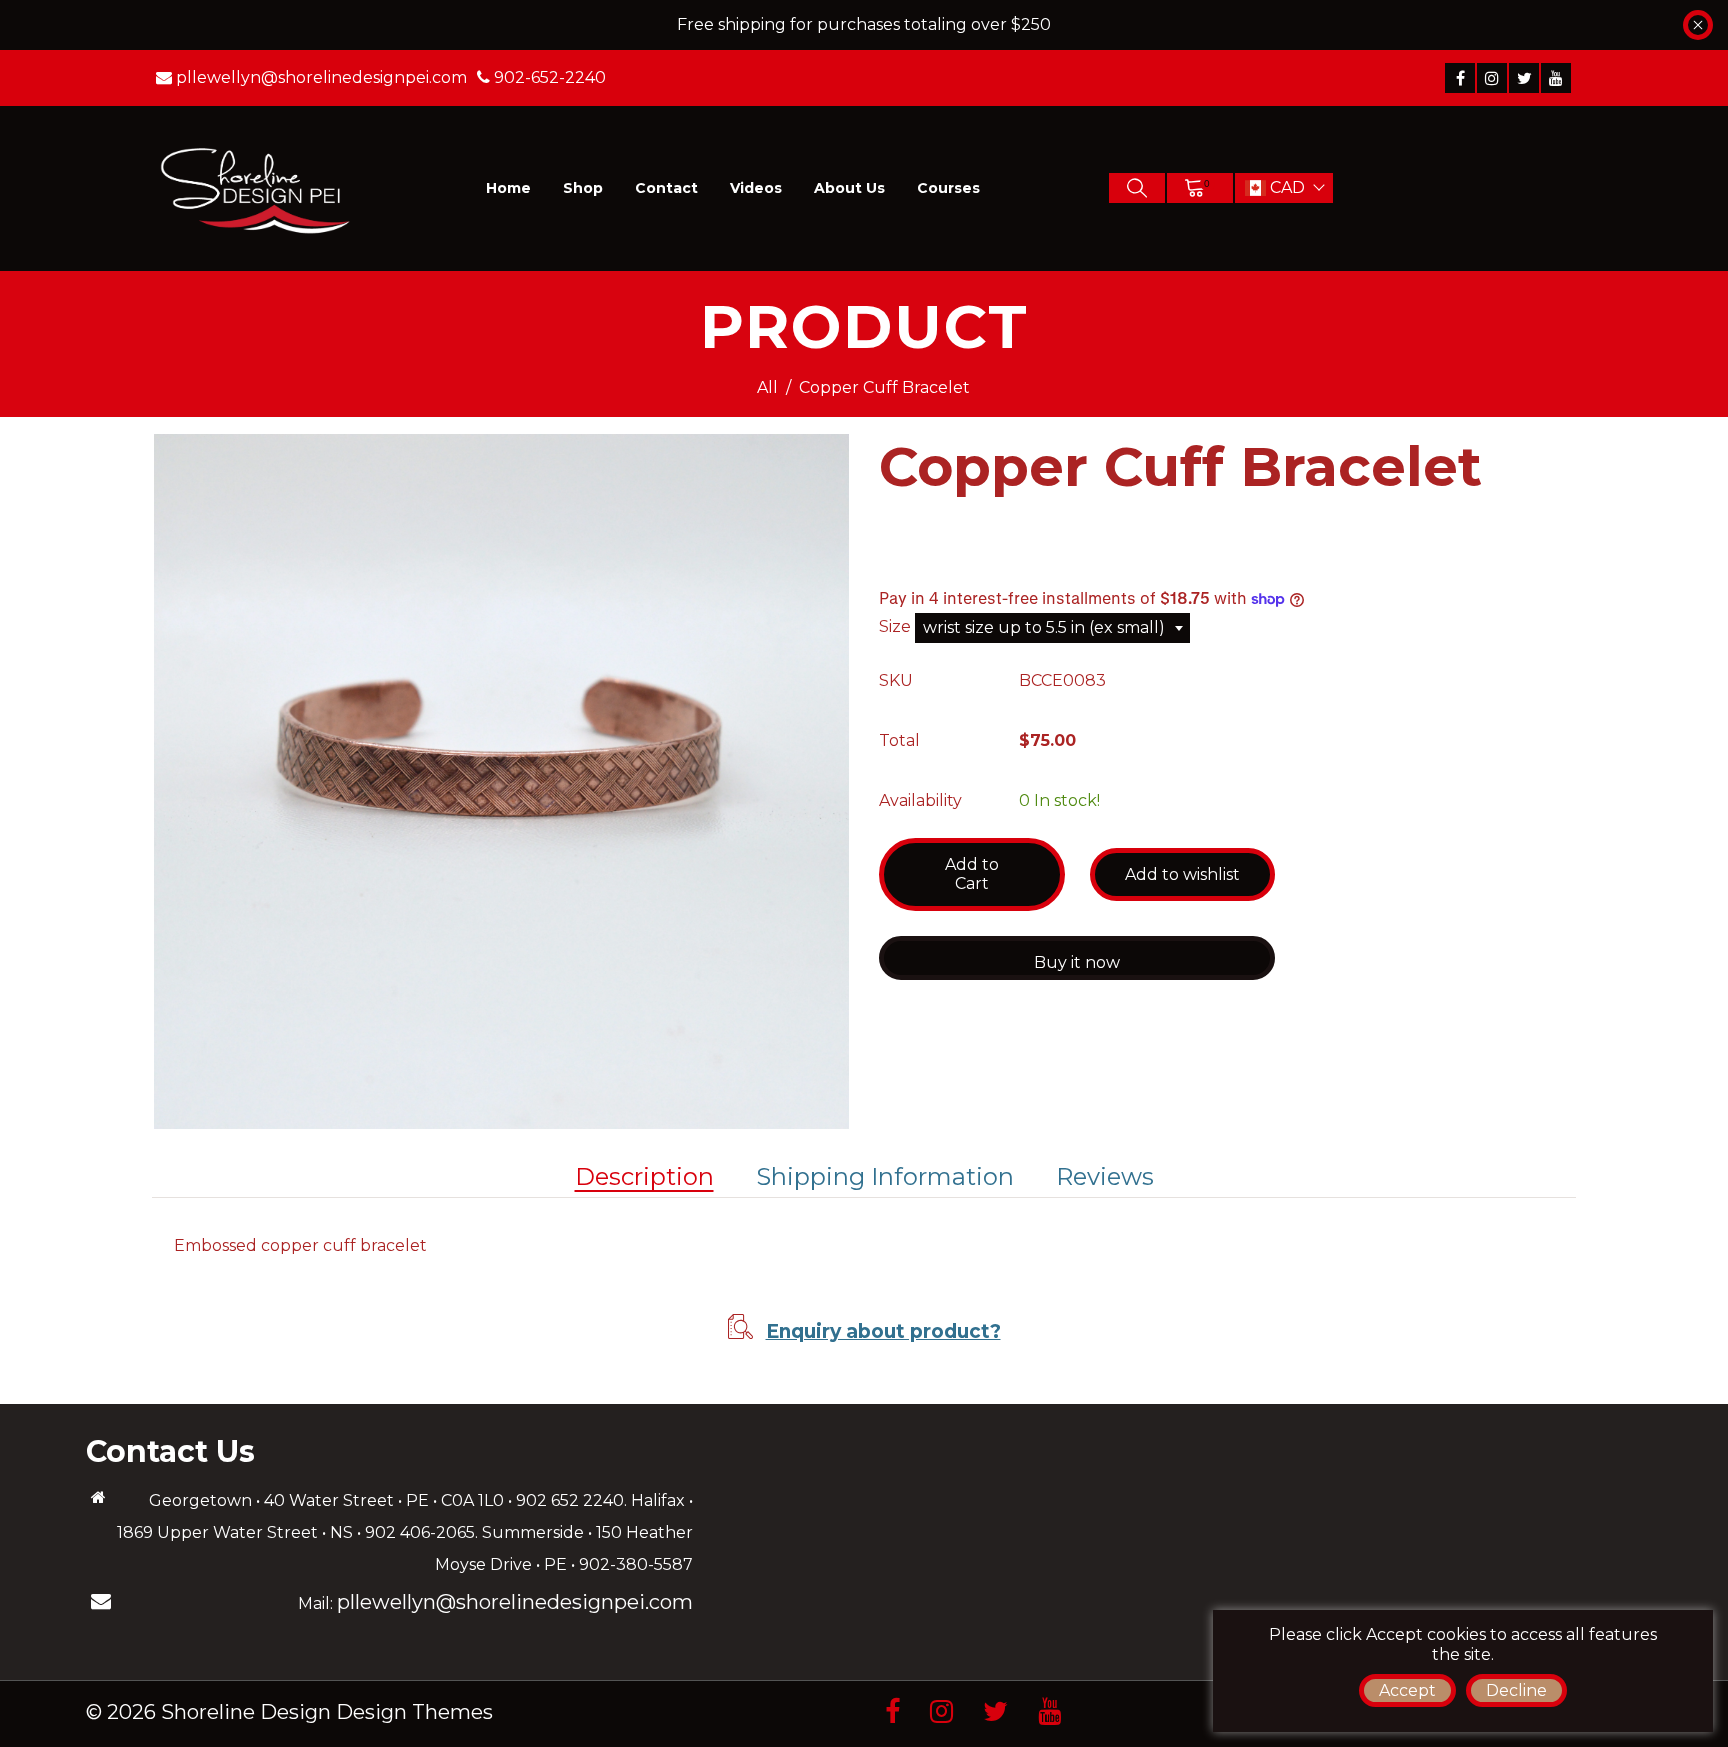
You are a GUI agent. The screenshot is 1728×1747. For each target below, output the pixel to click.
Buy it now (1077, 962)
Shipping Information (885, 1176)
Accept (1407, 1690)
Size (897, 626)
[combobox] (1052, 628)
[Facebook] (1460, 78)
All (767, 387)
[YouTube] (1556, 78)
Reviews (1105, 1176)
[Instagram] (1492, 78)
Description (644, 1176)
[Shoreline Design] (256, 187)
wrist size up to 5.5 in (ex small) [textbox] (1044, 627)
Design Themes (414, 1712)
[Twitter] (1524, 78)
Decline (1516, 1690)
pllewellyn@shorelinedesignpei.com (515, 1602)
